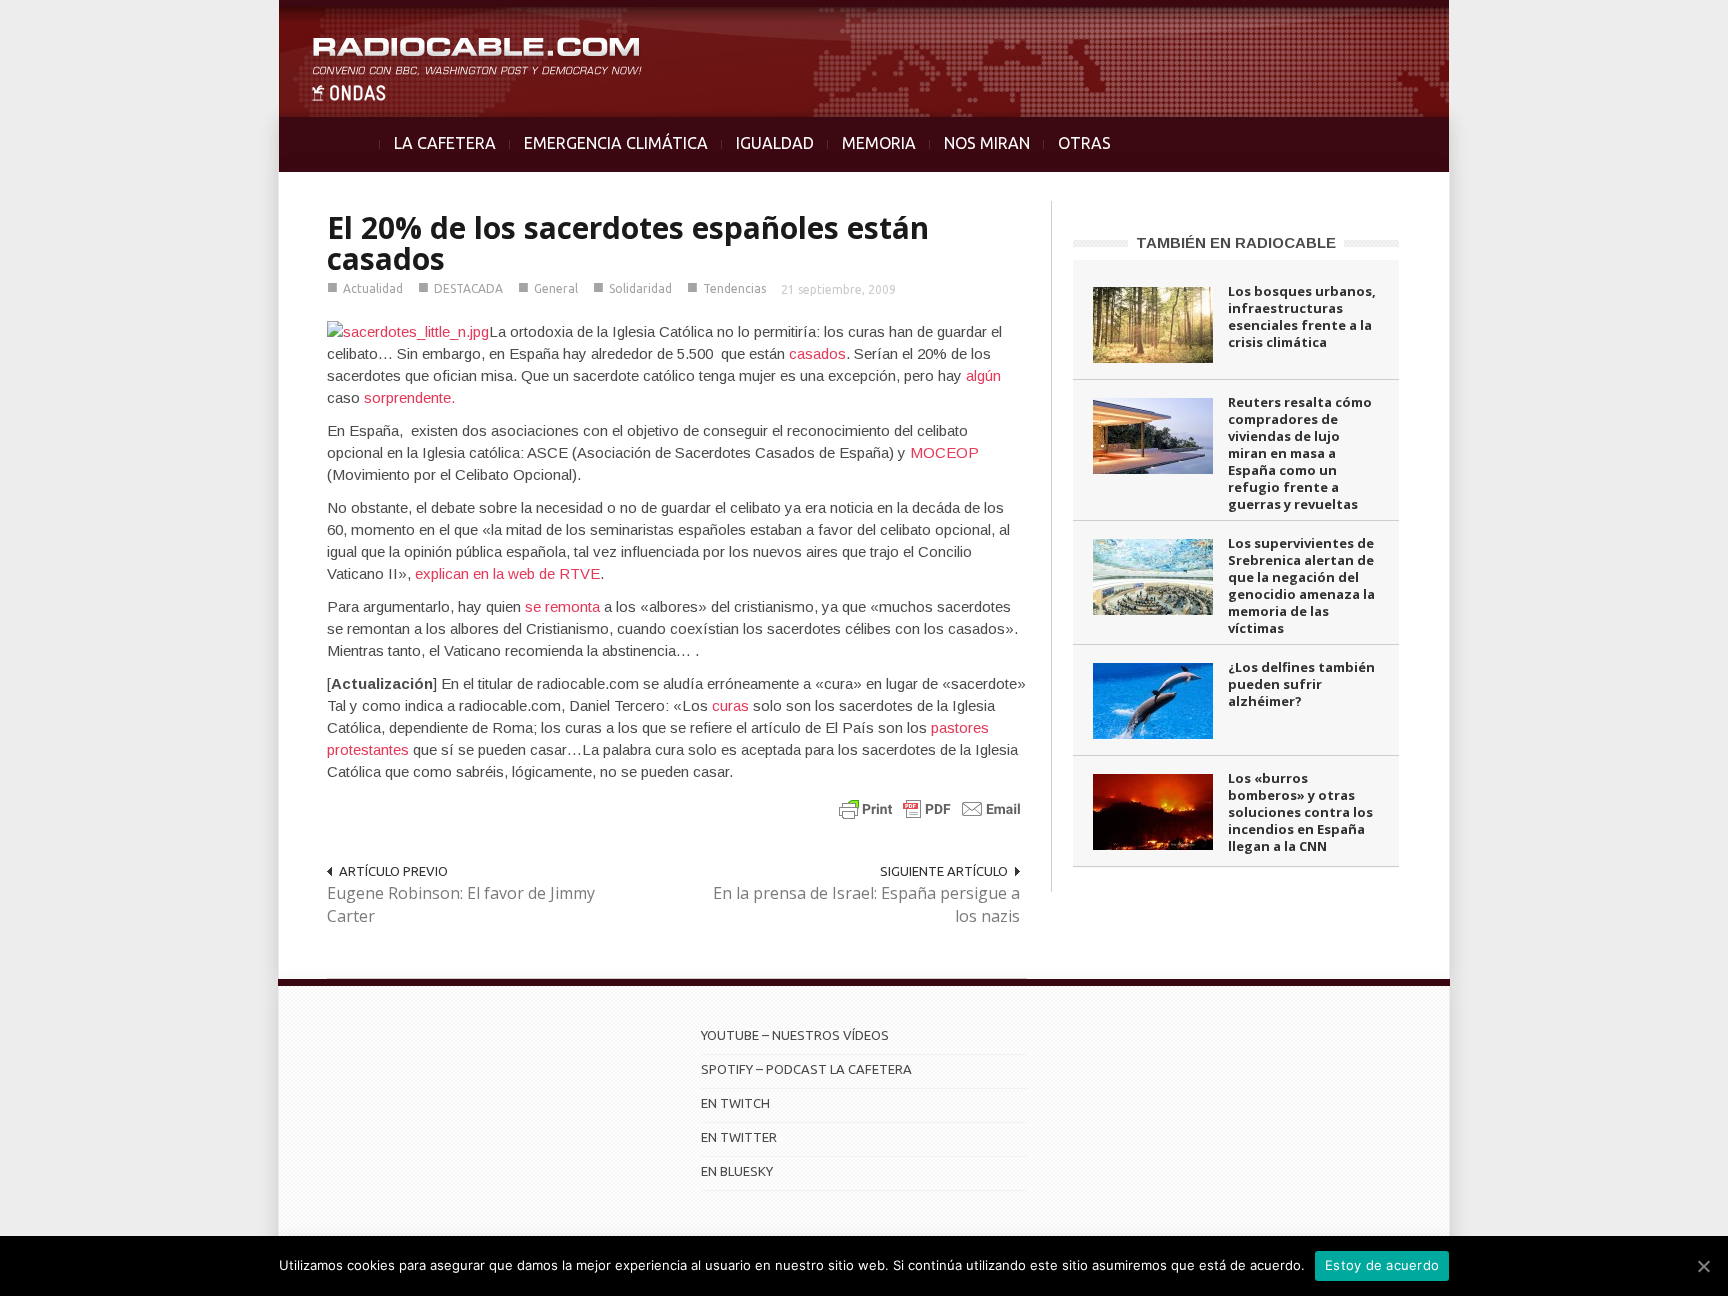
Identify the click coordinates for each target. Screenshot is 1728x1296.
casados (817, 353)
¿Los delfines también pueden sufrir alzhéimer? (1301, 684)
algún (983, 375)
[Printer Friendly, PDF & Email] (930, 808)
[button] (1660, 26)
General (556, 288)
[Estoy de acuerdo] (1703, 1266)
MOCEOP (944, 452)
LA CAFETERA (445, 143)
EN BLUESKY (737, 1171)
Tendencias (734, 288)
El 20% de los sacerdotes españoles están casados (628, 243)
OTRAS (1084, 143)
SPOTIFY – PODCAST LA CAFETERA (806, 1069)
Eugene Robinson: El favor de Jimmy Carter (461, 904)
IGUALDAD (775, 143)
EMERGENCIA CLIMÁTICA (616, 143)
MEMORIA (879, 143)
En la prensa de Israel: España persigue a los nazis (866, 904)
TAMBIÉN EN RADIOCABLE (1236, 242)
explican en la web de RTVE (507, 573)
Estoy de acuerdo (1382, 1265)
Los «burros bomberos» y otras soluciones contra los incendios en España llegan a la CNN (1300, 812)
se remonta (562, 606)
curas (732, 705)
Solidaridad (640, 288)
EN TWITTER (739, 1137)
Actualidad (373, 288)
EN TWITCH (735, 1103)
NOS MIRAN (987, 143)
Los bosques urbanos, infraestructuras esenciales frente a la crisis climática (1302, 316)
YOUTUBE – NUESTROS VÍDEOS (795, 1035)
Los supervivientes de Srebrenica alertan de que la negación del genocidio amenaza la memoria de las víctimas (1301, 585)
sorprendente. (409, 397)
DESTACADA (468, 288)
